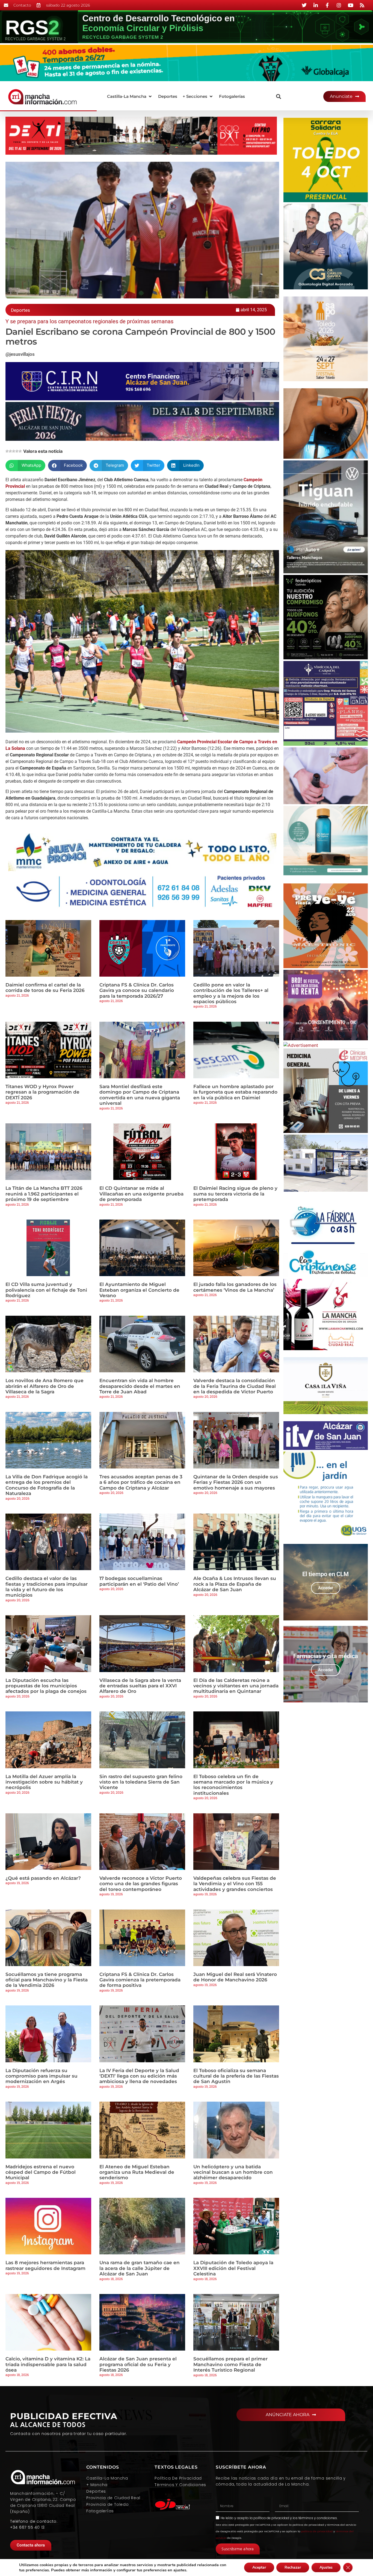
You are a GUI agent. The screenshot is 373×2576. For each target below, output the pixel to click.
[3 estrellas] (14, 451)
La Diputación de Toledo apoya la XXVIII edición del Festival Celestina (233, 2268)
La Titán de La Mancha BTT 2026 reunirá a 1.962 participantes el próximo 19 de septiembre (44, 1194)
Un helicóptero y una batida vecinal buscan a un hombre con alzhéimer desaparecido (233, 2172)
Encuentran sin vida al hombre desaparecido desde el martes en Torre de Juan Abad (140, 1386)
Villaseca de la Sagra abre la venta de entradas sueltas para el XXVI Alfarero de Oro (140, 1686)
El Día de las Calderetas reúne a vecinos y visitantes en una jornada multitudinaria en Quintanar (236, 1686)
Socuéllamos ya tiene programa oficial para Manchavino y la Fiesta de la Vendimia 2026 (47, 1980)
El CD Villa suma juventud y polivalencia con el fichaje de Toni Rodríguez (46, 1290)
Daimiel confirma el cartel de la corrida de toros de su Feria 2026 (45, 988)
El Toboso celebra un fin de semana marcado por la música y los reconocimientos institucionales (233, 1785)
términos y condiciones (318, 2518)
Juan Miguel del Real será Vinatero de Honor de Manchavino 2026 (235, 1977)
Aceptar (259, 2567)
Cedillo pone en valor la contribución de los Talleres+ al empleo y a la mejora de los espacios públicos (231, 993)
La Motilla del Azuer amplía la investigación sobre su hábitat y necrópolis (44, 1782)
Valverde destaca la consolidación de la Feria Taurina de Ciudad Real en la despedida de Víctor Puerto (235, 1386)
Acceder (326, 1588)
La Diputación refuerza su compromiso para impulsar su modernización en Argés (42, 2076)
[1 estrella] (7, 451)
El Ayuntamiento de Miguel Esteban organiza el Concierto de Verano (139, 1290)
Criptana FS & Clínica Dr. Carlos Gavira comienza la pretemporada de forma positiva (140, 1980)
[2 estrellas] (10, 451)
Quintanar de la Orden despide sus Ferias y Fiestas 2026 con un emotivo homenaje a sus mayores (236, 1482)
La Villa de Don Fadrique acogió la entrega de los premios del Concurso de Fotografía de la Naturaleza (47, 1485)
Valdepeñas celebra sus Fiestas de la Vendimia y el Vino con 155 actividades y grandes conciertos (235, 1884)
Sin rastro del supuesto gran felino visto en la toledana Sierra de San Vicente (141, 1782)
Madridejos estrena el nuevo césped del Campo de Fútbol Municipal (41, 2172)
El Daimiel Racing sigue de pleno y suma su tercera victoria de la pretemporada (235, 1194)
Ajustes (326, 2567)
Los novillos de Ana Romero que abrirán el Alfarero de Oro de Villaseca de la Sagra (45, 1386)
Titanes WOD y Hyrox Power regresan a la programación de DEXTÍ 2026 (42, 1092)
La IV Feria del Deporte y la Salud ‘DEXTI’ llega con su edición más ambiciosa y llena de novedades (139, 2076)
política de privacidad (271, 2518)
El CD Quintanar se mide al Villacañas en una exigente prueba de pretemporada (141, 1194)
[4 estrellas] (17, 451)
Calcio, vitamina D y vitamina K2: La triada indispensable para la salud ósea (48, 2364)
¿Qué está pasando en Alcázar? (43, 1878)
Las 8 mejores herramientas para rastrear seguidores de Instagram (45, 2265)
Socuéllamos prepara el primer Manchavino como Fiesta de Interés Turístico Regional (230, 2364)
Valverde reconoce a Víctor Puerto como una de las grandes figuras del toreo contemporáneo (141, 1884)
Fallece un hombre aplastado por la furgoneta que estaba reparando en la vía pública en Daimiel (235, 1092)
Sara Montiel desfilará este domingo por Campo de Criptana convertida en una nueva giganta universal (140, 1095)
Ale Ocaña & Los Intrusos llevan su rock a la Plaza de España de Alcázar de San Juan (235, 1584)
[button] (130, 97)
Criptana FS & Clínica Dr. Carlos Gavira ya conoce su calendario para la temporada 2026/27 (137, 990)
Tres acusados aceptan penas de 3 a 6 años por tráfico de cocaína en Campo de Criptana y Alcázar (141, 1482)
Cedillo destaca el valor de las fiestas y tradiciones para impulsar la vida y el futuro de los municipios (47, 1587)
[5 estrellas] (20, 451)
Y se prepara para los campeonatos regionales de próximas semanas (89, 321)
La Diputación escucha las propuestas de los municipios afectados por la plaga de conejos (46, 1686)
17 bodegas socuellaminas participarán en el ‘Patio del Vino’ (139, 1581)
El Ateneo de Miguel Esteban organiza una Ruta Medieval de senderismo (137, 2172)
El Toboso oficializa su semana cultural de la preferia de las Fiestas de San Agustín (236, 2076)
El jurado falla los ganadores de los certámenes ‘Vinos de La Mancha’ (235, 1287)
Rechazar (293, 2567)
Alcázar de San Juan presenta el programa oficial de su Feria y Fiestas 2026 (138, 2364)
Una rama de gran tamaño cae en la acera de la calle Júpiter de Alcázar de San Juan (140, 2268)
